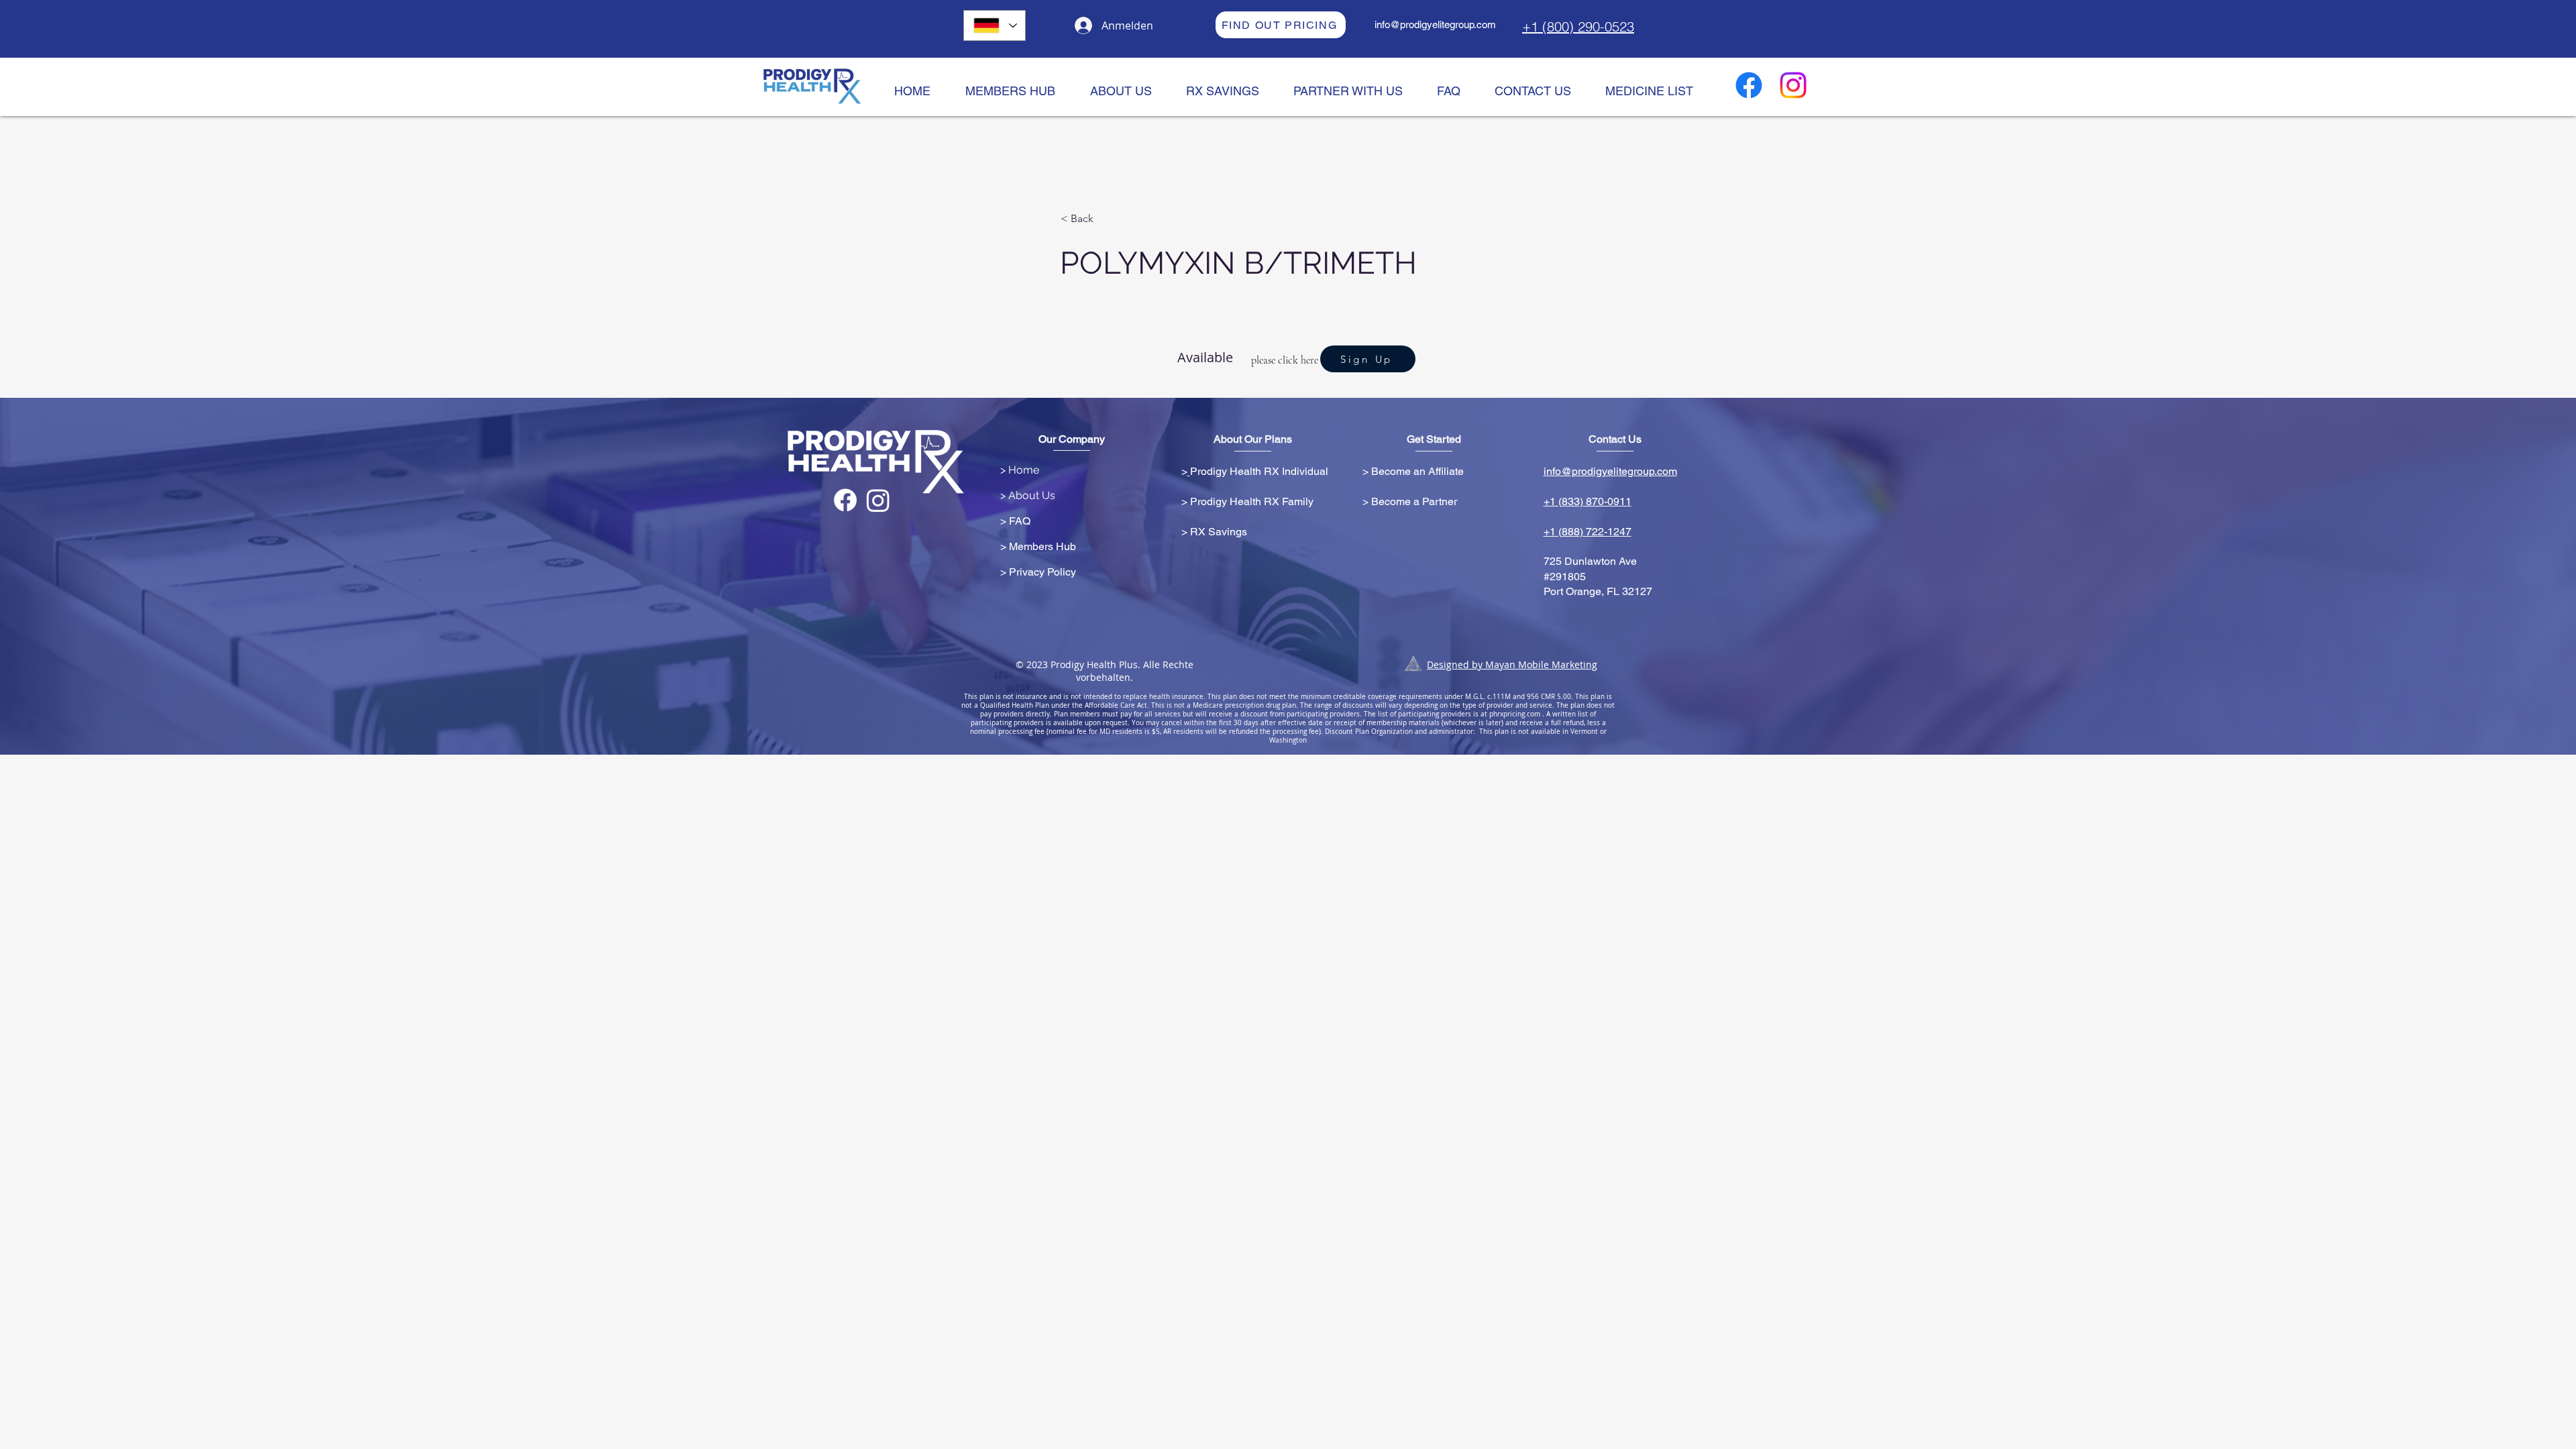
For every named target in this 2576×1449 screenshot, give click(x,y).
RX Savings (1219, 532)
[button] (1105, 219)
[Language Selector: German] (995, 25)
